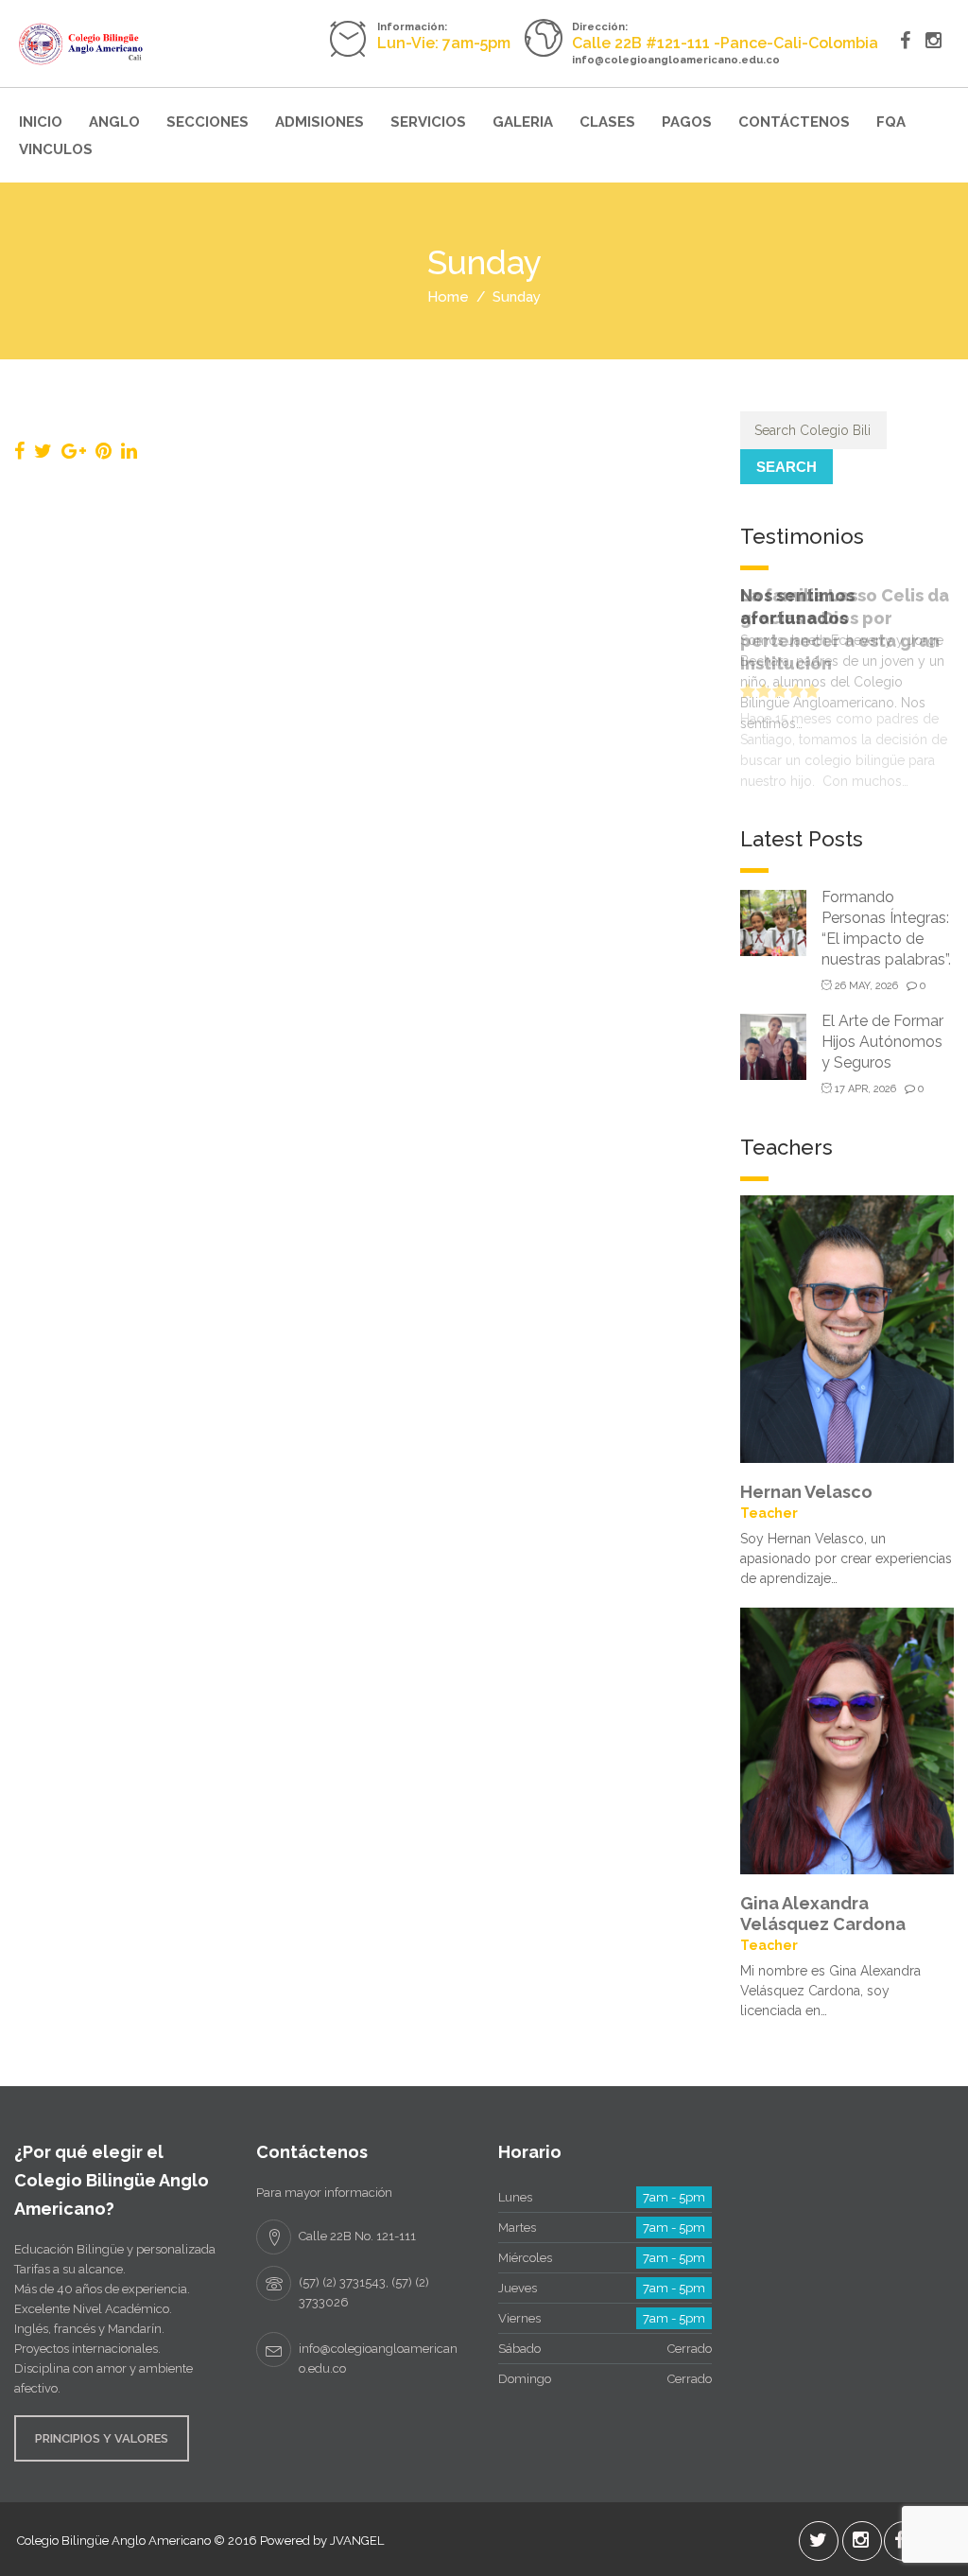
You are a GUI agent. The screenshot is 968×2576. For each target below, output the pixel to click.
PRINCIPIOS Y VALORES (102, 2438)
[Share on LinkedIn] (129, 451)
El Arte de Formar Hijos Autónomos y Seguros (882, 1042)
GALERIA (523, 122)
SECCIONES (207, 122)
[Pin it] (104, 451)
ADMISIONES (320, 122)
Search (786, 467)
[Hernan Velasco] (847, 1328)
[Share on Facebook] (19, 451)
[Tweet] (43, 451)
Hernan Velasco (806, 1492)
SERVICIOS (428, 122)
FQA (891, 122)
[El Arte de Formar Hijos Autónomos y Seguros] (773, 1045)
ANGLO (114, 122)
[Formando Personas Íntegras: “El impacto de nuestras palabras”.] (773, 922)
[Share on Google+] (74, 451)
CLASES (607, 122)
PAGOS (687, 122)
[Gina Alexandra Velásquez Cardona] (847, 1739)
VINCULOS (56, 149)
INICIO (41, 122)
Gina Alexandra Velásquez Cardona (823, 1914)
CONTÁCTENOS (794, 122)
